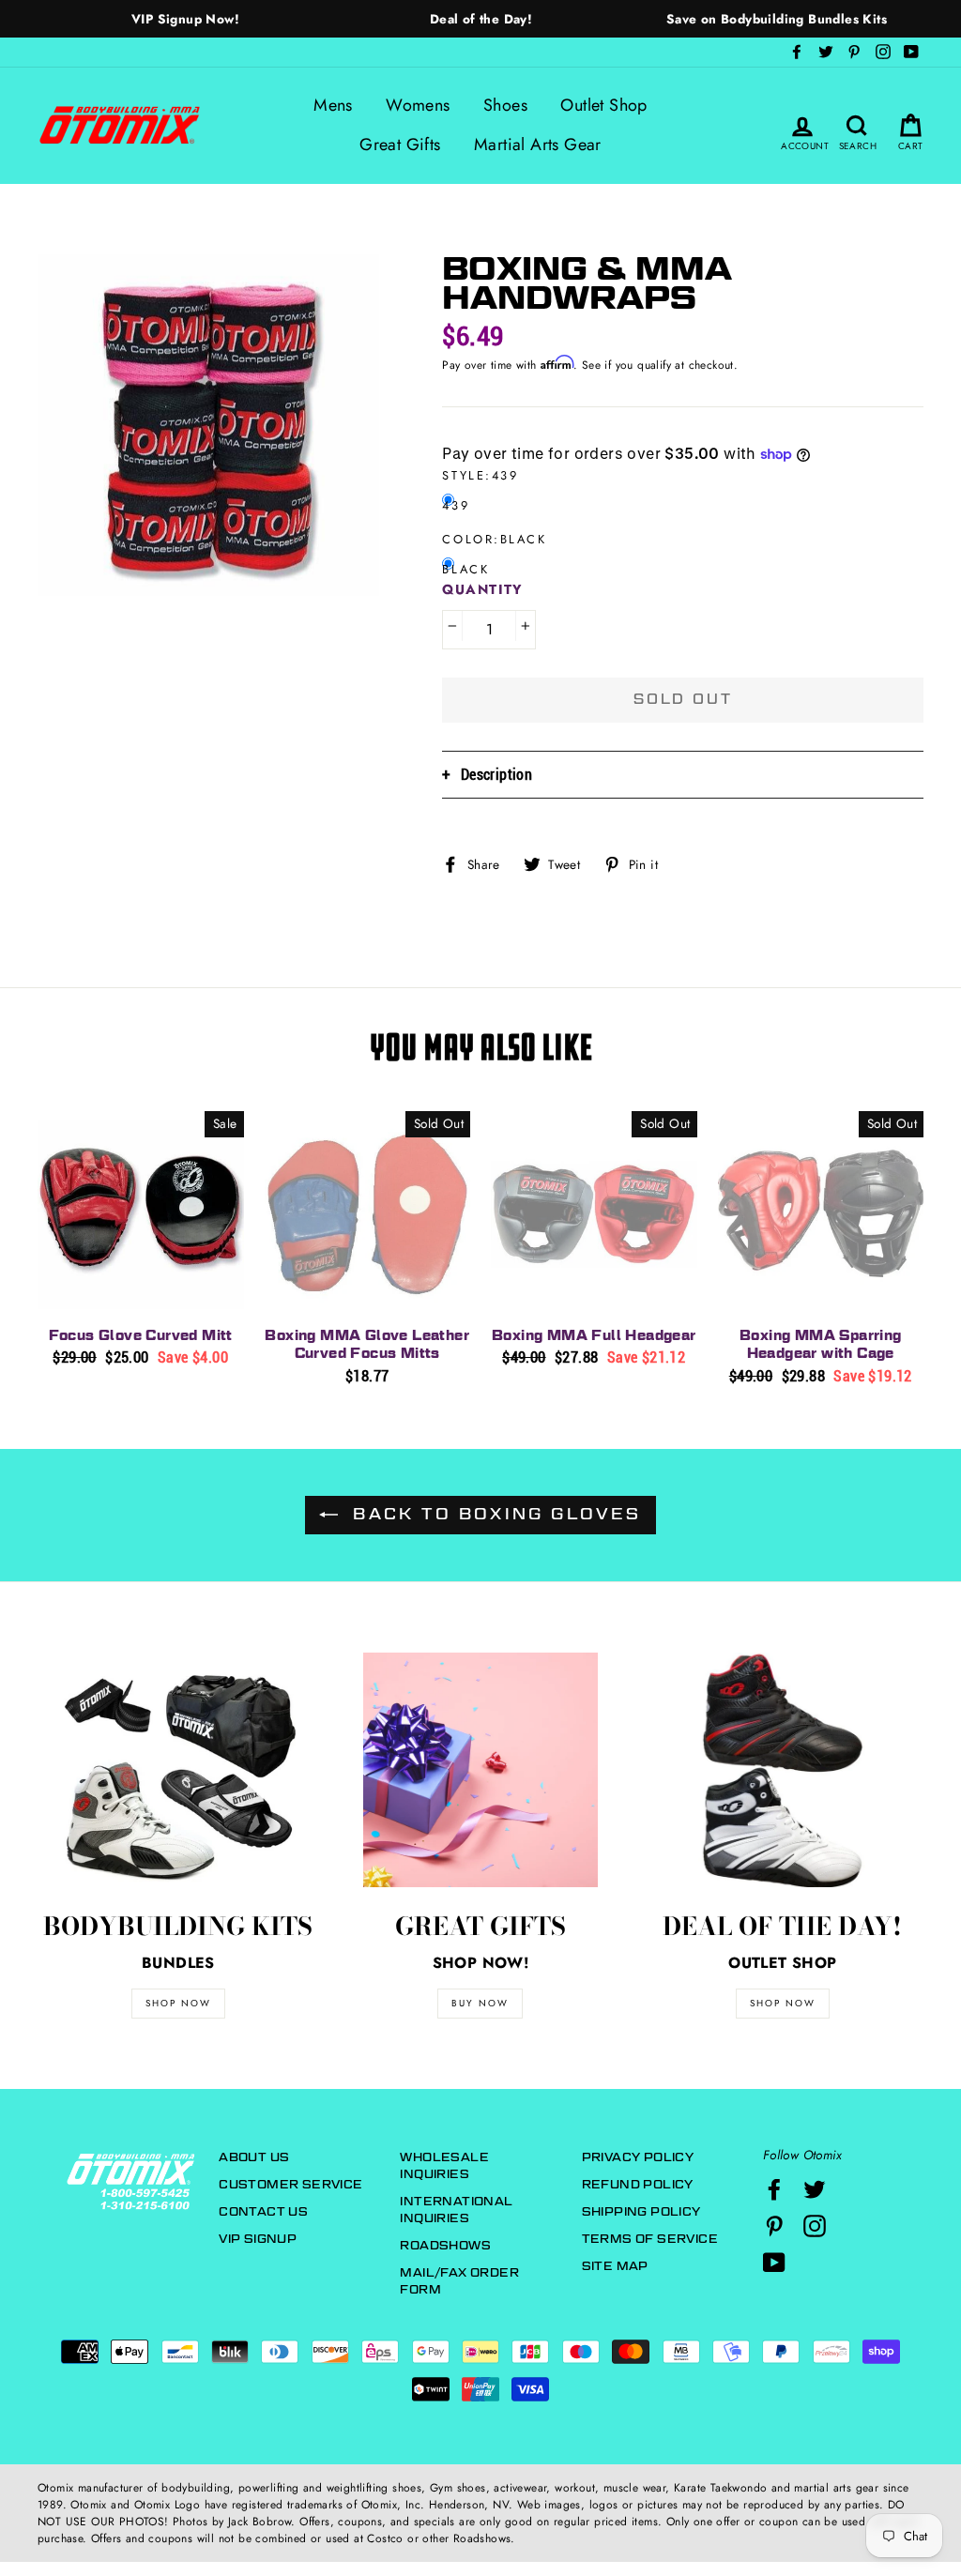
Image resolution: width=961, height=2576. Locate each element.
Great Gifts (400, 145)
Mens (333, 105)
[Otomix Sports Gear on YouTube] (774, 2263)
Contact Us (263, 2211)
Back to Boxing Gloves (493, 1514)
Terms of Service (650, 2239)
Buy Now (480, 2003)
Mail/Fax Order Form (459, 2281)
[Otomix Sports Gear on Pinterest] (774, 2226)
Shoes (505, 105)
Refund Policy (638, 2184)
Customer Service (290, 2184)
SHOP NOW (178, 2003)
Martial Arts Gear (538, 145)
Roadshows (445, 2245)
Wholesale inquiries (444, 2165)
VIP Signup (258, 2239)
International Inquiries (456, 2210)
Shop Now (783, 2003)
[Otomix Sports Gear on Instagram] (815, 2226)
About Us (254, 2157)
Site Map (615, 2266)
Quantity (483, 589)
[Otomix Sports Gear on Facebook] (774, 2189)
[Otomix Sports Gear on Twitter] (815, 2189)
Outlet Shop (603, 105)
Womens (418, 105)
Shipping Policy (641, 2211)
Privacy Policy (638, 2157)
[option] (185, 19)
